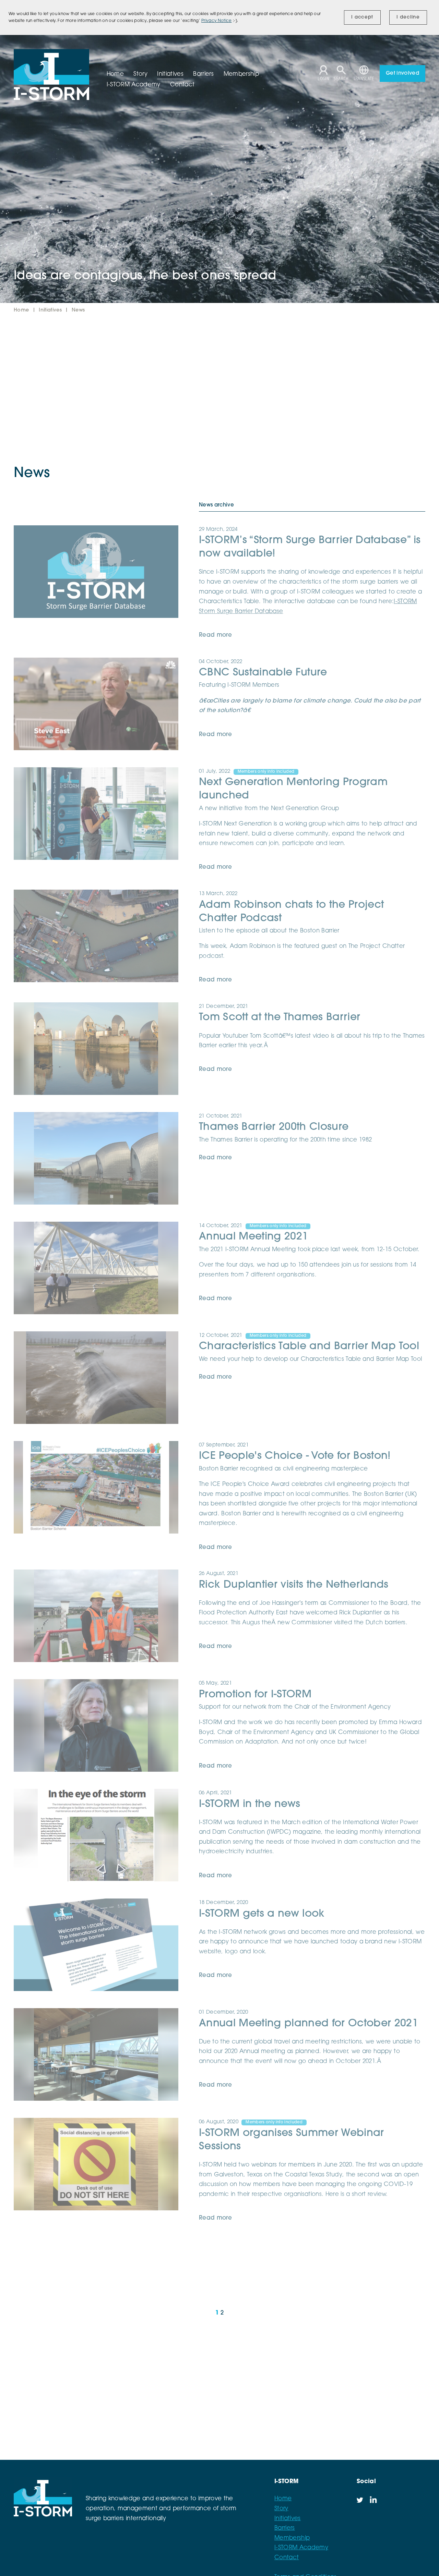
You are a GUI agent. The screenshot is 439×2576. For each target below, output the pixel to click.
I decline (408, 17)
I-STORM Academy (301, 2548)
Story (281, 2509)
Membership (292, 2538)
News (78, 310)
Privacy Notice (217, 21)
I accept (362, 17)
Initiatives (51, 310)
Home (22, 310)
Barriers (285, 2528)
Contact (287, 2558)
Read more (215, 635)
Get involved (402, 74)
